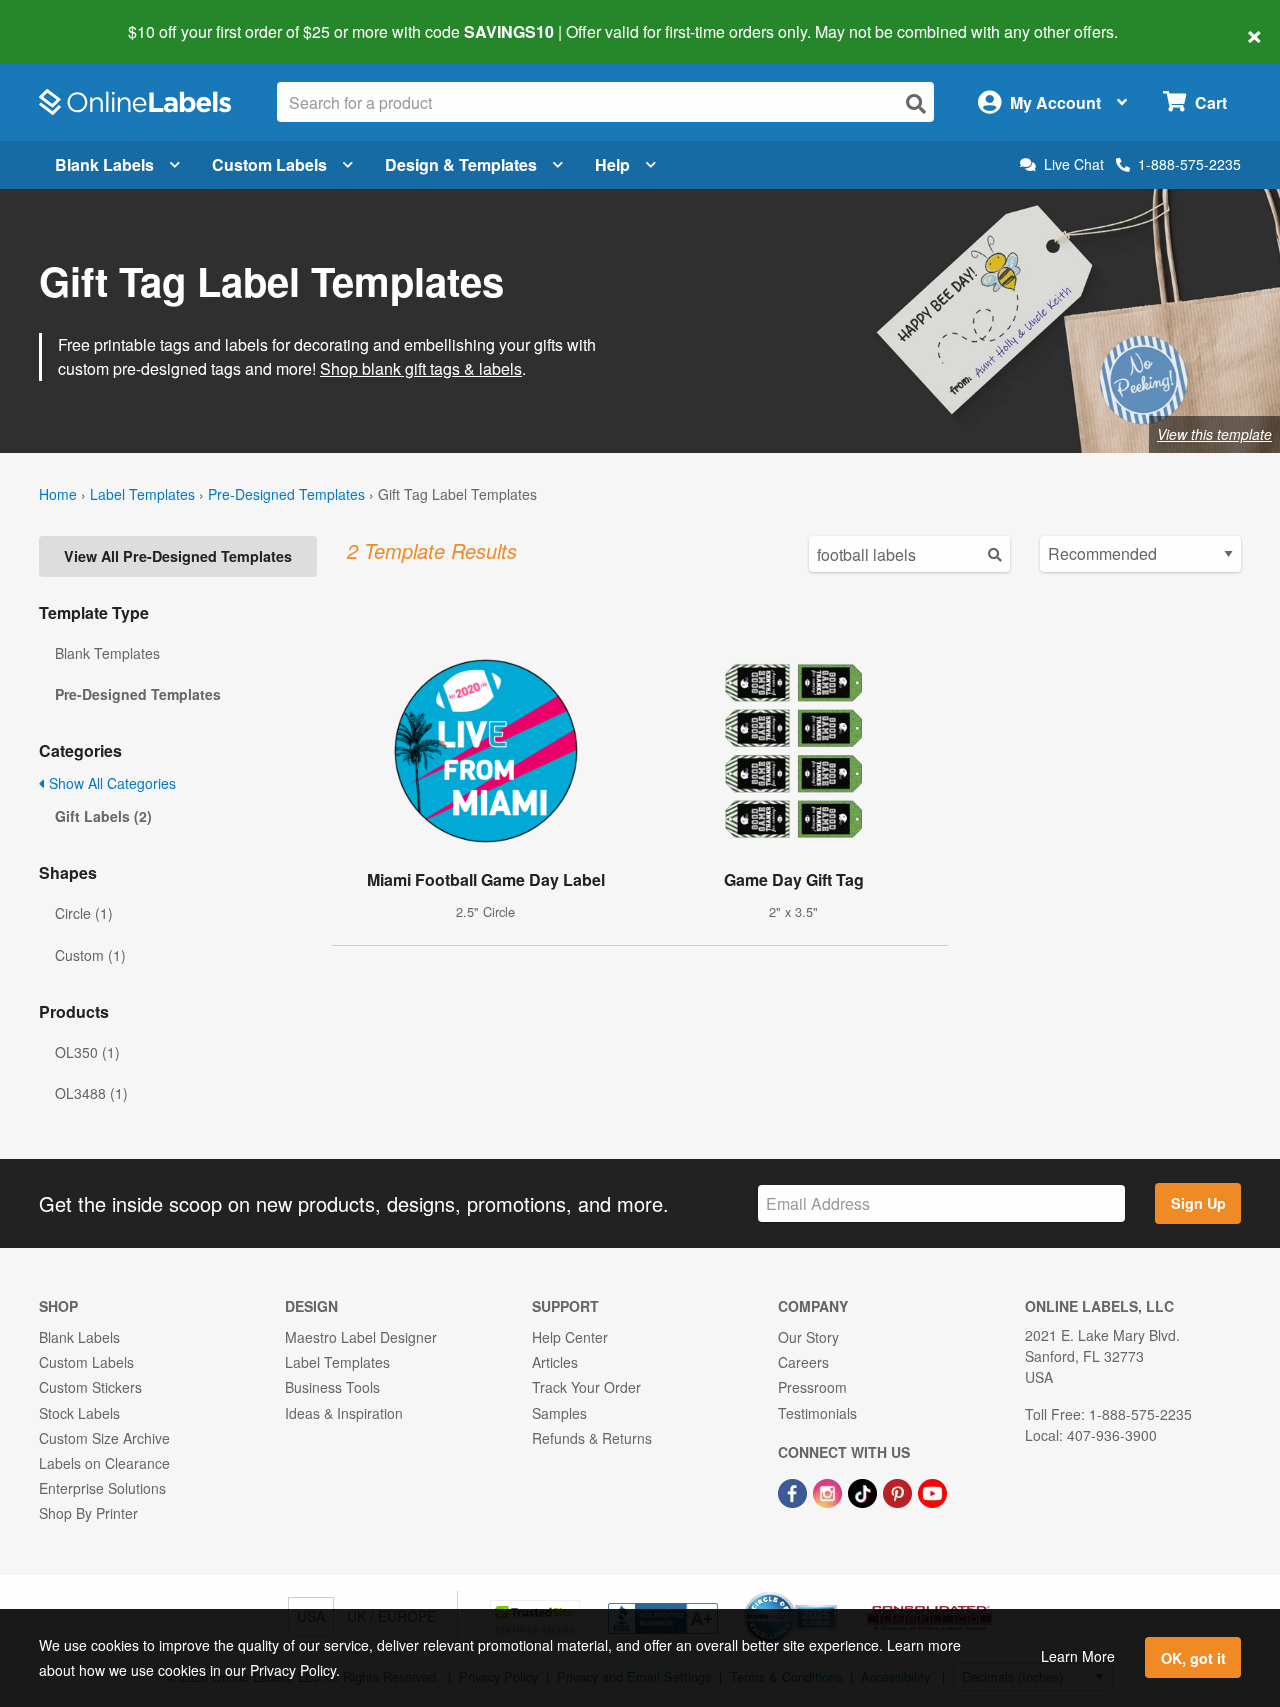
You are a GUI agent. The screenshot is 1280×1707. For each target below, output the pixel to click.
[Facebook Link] (794, 1491)
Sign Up (1198, 1203)
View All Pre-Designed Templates (178, 556)
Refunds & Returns (592, 1438)
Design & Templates (461, 164)
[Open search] (916, 103)
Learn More (1078, 1656)
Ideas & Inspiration (344, 1413)
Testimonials (817, 1413)
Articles (555, 1362)
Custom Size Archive (104, 1438)
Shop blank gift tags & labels (421, 368)
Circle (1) (84, 913)
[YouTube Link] (932, 1491)
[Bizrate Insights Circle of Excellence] (830, 1594)
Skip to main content (72, 18)
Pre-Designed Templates (286, 494)
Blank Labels (104, 164)
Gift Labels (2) (103, 816)
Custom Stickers (90, 1387)
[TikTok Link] (864, 1491)
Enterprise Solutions (102, 1488)
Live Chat (1074, 164)
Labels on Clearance (104, 1463)
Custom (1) (90, 955)
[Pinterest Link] (899, 1491)
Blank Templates (107, 653)
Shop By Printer (88, 1513)
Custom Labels (269, 164)
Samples (559, 1413)
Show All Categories (110, 783)
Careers (803, 1362)
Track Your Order (586, 1387)
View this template (1214, 434)
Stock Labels (79, 1413)
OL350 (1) (87, 1052)
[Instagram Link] (829, 1491)
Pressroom (812, 1387)
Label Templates (142, 494)
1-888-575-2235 (1189, 164)
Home (58, 494)
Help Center (570, 1337)
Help (612, 164)
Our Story (808, 1337)
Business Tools (332, 1387)
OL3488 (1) (91, 1093)
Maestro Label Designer (361, 1337)
